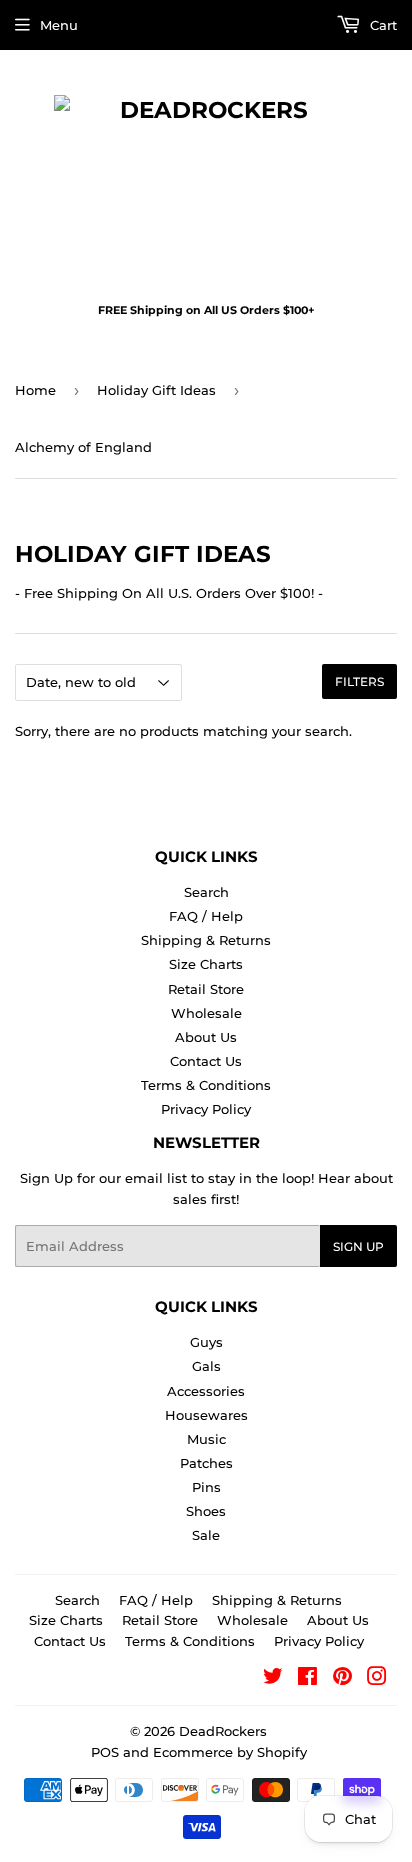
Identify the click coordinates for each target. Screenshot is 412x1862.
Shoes (206, 1511)
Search (206, 892)
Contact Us (206, 1061)
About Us (206, 1037)
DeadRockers (223, 1731)
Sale (206, 1535)
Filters (359, 681)
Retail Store (206, 989)
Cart (381, 25)
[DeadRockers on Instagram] (377, 1679)
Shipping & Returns (206, 940)
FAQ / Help (206, 916)
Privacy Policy (206, 1109)
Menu (59, 25)
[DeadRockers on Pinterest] (342, 1679)
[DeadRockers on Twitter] (273, 1679)
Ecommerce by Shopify (230, 1752)
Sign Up (358, 1246)
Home (35, 390)
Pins (206, 1487)
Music (206, 1439)
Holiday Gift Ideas (156, 390)
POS (105, 1752)
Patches (206, 1463)
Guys (206, 1342)
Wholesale (206, 1013)
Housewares (206, 1415)
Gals (206, 1366)
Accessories (206, 1391)
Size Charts (206, 964)
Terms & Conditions (206, 1085)
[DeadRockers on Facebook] (307, 1679)
